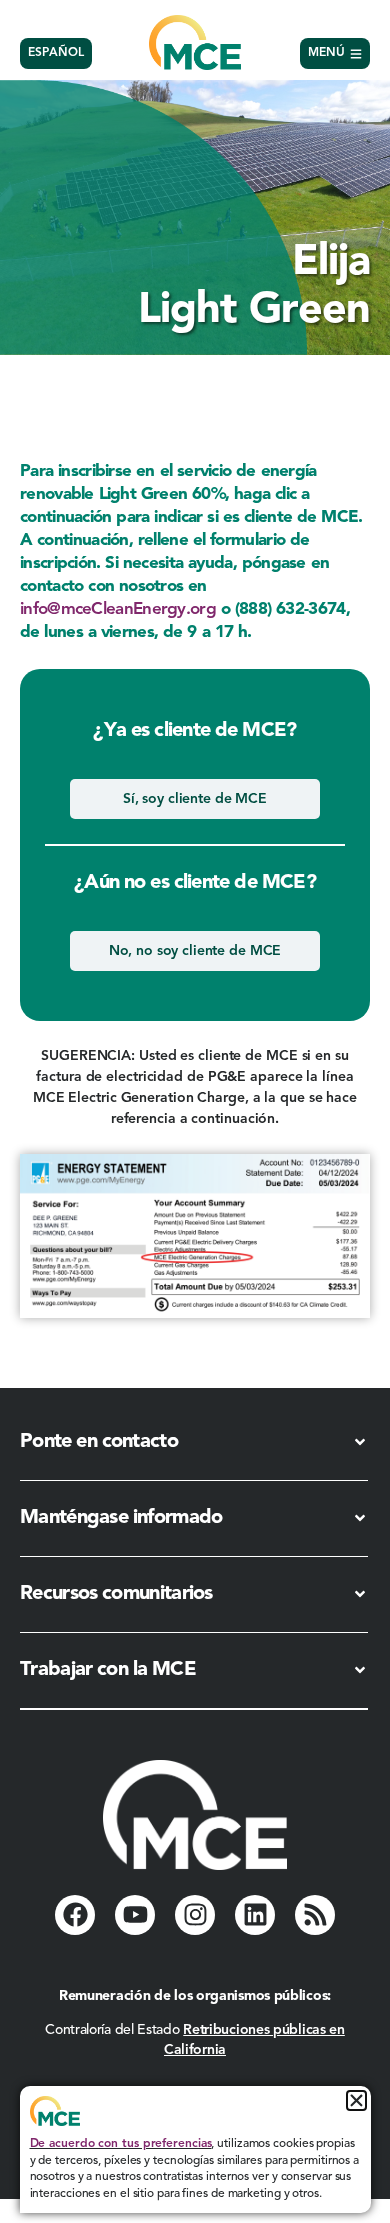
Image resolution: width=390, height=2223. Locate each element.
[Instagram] (195, 1915)
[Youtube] (135, 1915)
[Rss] (315, 1915)
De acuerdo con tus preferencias (121, 2144)
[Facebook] (75, 1915)
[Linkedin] (255, 1915)
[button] (356, 2100)
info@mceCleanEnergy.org (118, 609)
